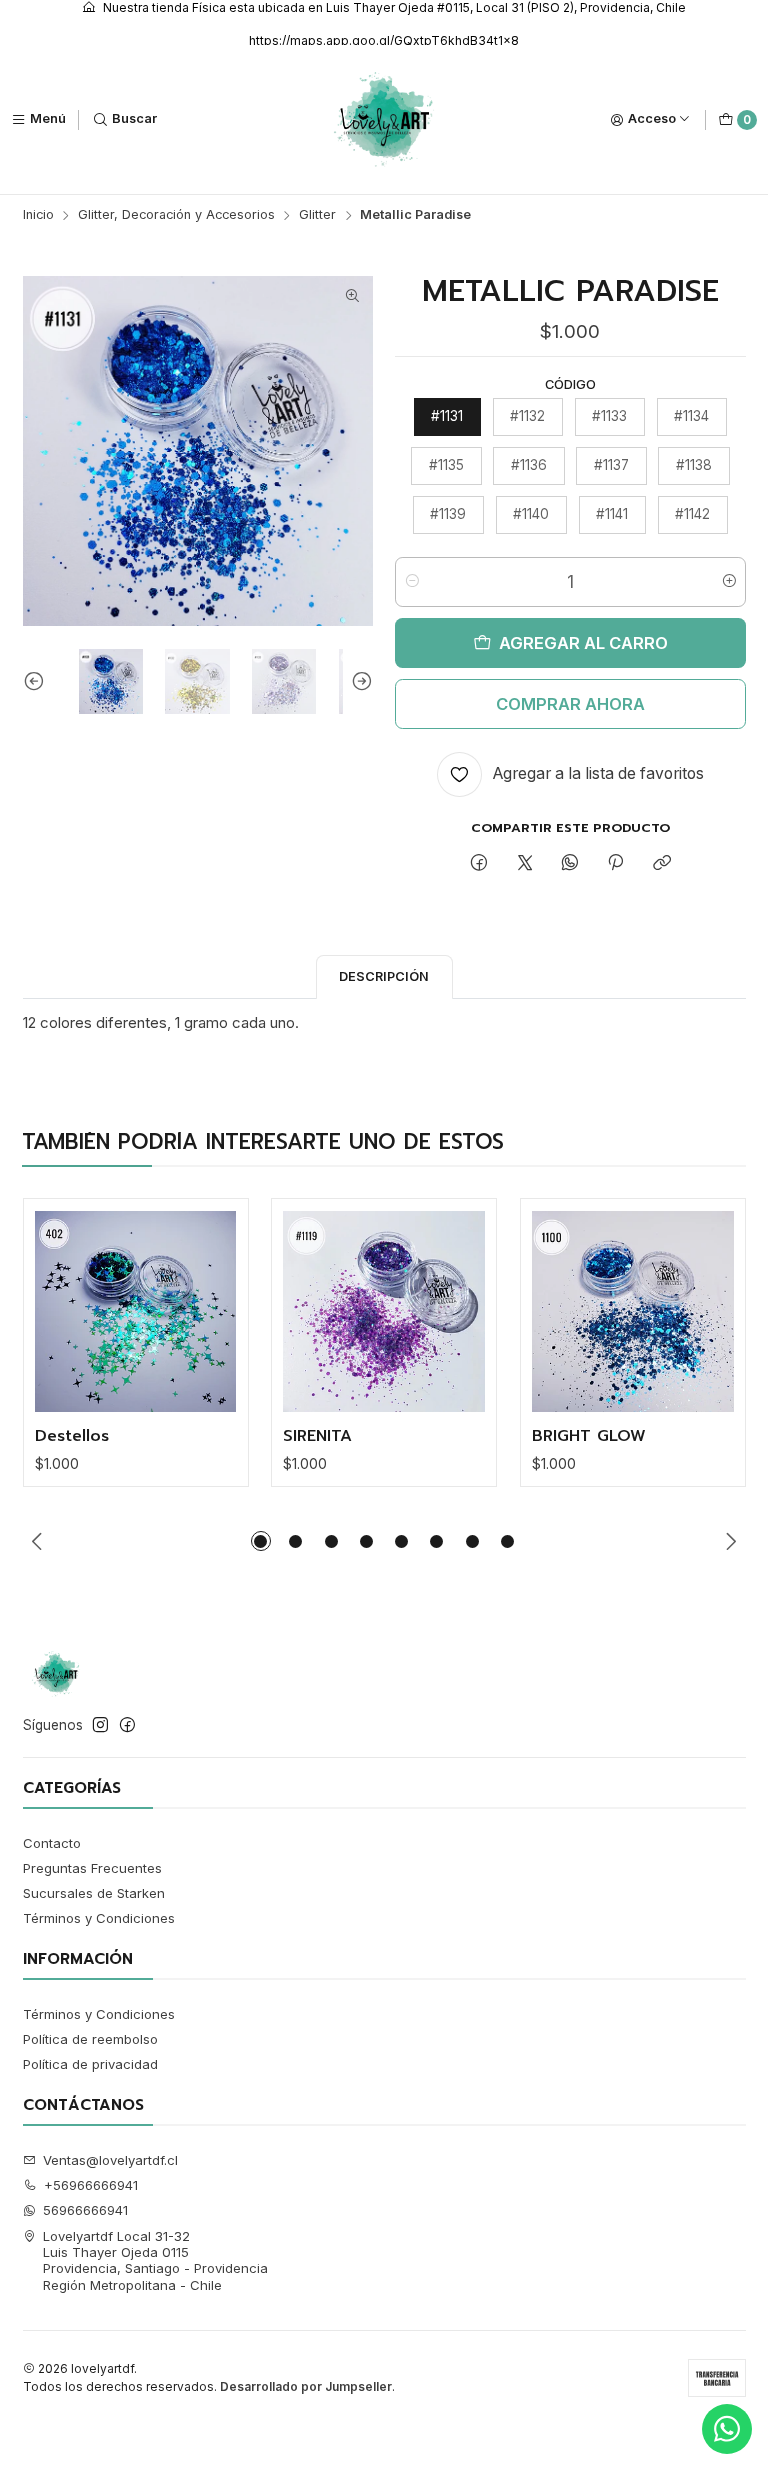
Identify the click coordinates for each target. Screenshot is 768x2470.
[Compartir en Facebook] (479, 863)
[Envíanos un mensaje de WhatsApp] (727, 2429)
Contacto (52, 1843)
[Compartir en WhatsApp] (569, 863)
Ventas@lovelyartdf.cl (110, 2160)
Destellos (72, 1437)
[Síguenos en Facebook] (127, 1725)
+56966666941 (91, 2185)
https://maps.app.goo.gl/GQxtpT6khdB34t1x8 (384, 40)
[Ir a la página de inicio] (384, 120)
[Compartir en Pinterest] (616, 863)
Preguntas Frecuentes (92, 1868)
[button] (261, 1541)
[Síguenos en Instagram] (100, 1725)
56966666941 (85, 2210)
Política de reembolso (90, 2039)
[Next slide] (358, 682)
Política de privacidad (90, 2064)
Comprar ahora (570, 704)
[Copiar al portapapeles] (661, 863)
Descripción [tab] (384, 976)
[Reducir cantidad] (411, 582)
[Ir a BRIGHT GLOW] (633, 1312)
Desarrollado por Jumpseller (306, 2386)
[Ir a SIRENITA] (384, 1312)
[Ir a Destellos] (136, 1312)
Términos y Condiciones (99, 1918)
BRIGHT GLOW (589, 1437)
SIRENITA (317, 1437)
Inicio (38, 215)
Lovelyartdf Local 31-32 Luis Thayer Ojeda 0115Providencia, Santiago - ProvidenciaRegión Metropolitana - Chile (155, 2260)
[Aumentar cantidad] (729, 582)
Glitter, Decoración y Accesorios (176, 215)
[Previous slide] (38, 682)
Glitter (317, 215)
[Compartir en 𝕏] (524, 863)
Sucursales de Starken (94, 1893)
